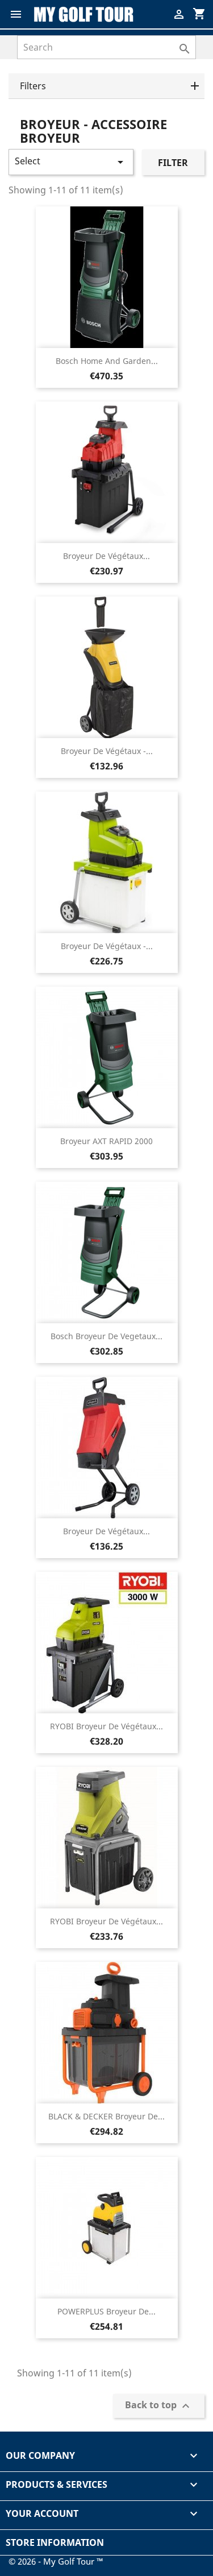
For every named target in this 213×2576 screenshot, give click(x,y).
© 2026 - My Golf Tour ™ (56, 2561)
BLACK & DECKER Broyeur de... (106, 2116)
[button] (106, 86)
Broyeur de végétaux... (106, 556)
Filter (173, 163)
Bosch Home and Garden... (107, 361)
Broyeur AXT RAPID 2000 (106, 1141)
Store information (55, 2542)
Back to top (159, 2406)
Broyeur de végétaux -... (107, 751)
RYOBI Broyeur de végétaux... (106, 1726)
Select (71, 162)
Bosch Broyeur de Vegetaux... (106, 1336)
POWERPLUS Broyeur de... (106, 2311)
